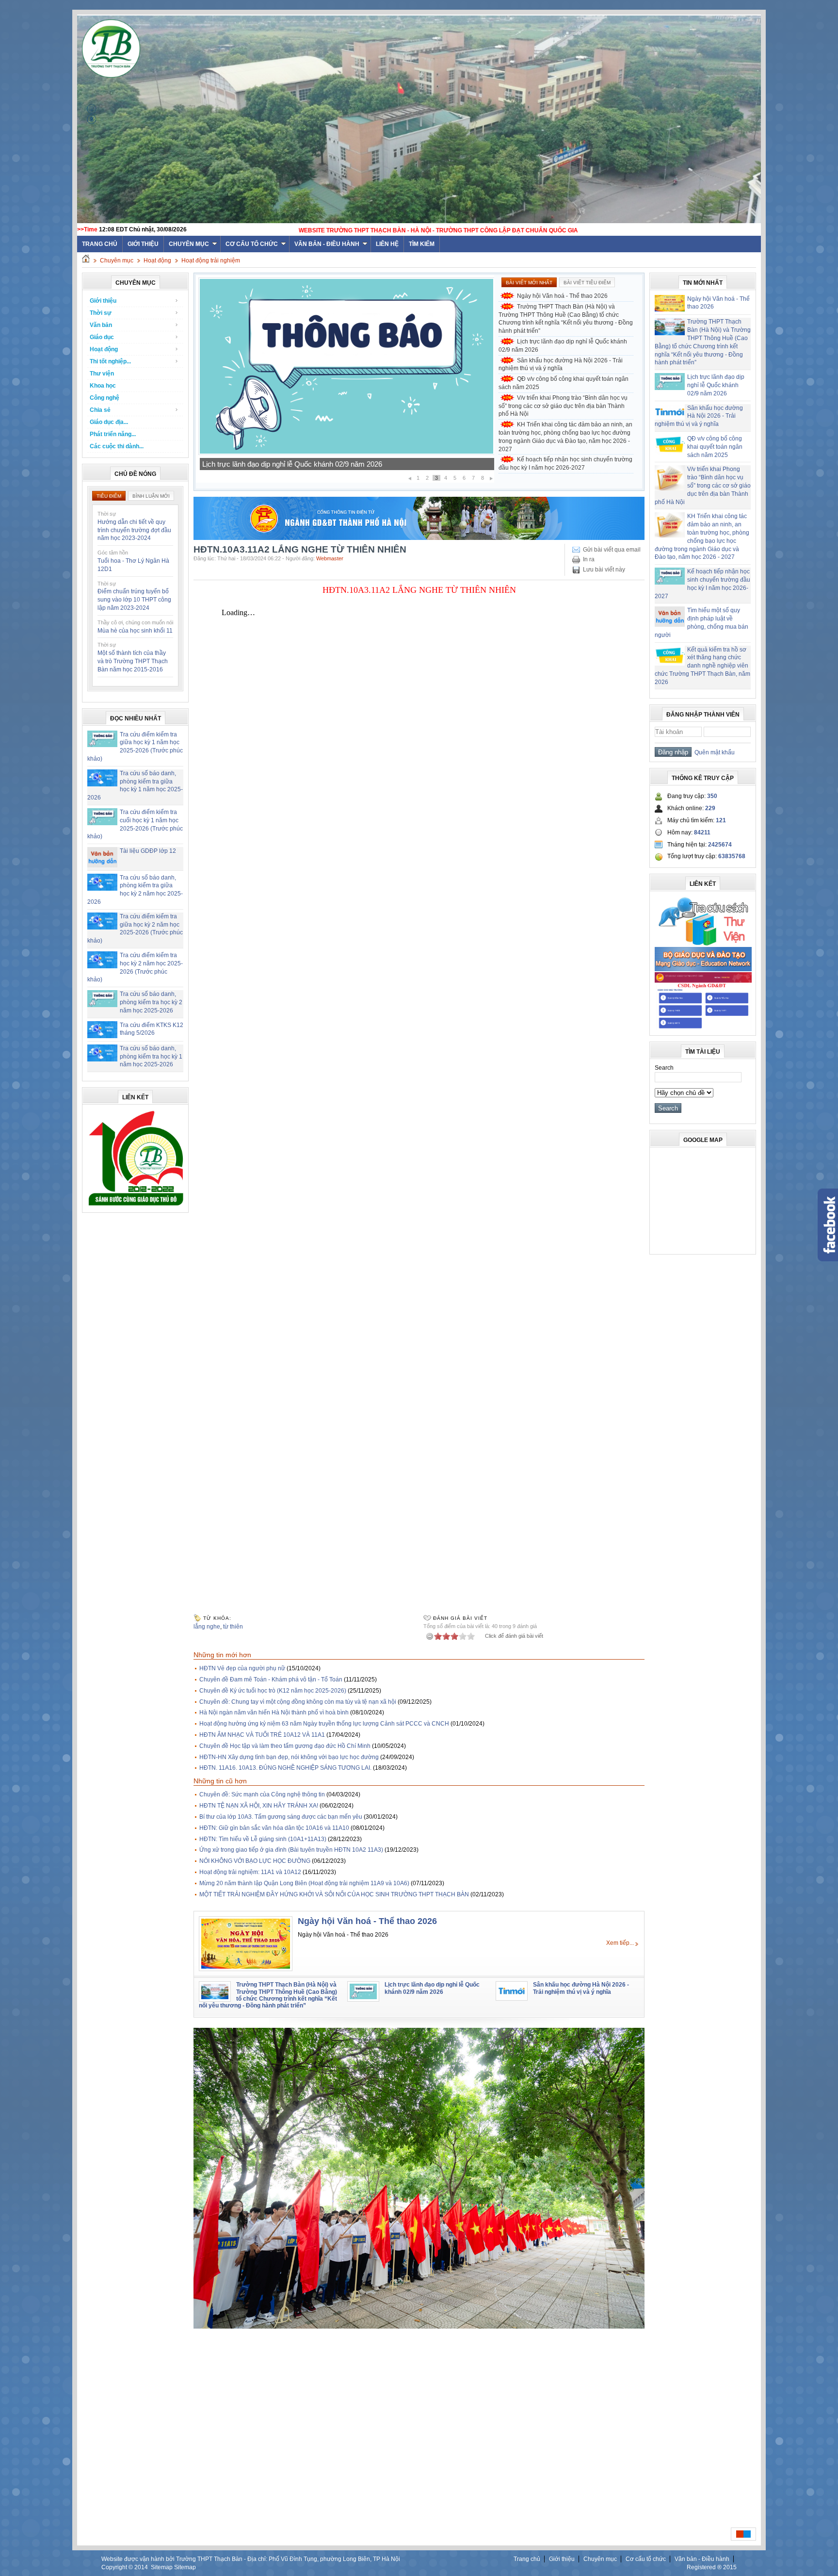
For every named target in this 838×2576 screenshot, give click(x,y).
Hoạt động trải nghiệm (211, 261)
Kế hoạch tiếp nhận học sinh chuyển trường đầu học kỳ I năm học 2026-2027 (565, 464)
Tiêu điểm (109, 496)
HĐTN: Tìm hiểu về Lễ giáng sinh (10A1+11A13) (263, 1839)
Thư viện (102, 374)
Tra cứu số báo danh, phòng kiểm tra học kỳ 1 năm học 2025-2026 (151, 1057)
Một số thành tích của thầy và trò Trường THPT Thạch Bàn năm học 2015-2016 (133, 661)
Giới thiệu (143, 244)
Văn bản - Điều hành (327, 244)
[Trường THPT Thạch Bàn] (136, 1206)
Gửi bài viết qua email (612, 550)
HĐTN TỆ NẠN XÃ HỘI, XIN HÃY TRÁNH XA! (259, 1806)
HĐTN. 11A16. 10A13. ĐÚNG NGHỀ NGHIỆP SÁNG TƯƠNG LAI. (285, 1768)
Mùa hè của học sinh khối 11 (135, 631)
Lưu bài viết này (604, 570)
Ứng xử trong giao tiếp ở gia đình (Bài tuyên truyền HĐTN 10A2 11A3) (291, 1850)
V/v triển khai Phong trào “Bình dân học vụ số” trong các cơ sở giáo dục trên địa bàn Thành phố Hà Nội (563, 406)
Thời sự (101, 313)
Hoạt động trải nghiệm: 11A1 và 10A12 (250, 1872)
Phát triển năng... (113, 434)
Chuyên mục (189, 244)
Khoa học (103, 386)
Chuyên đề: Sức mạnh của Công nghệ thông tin (262, 1794)
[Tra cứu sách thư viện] (703, 944)
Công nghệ (105, 398)
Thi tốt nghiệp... (110, 361)
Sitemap (162, 2567)
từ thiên (233, 1627)
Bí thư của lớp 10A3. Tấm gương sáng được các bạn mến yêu (281, 1817)
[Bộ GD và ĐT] (703, 969)
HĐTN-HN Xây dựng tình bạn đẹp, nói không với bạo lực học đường (289, 1757)
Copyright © (118, 2567)
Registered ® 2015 (712, 2567)
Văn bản (101, 325)
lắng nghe (207, 1627)
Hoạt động (157, 261)
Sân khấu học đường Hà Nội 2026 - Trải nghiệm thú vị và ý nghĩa (561, 365)
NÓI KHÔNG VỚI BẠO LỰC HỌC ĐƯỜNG (255, 1861)
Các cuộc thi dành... (117, 446)
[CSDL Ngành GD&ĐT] (703, 1028)
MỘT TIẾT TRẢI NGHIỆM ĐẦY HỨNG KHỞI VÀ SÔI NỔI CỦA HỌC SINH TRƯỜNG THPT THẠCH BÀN (334, 1894)
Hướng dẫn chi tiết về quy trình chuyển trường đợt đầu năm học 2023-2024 (134, 530)
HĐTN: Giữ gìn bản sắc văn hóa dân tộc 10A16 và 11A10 (274, 1828)
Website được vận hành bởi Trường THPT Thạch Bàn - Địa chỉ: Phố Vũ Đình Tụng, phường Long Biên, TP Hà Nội (251, 2559)
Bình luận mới (151, 496)
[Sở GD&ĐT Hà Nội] (419, 538)
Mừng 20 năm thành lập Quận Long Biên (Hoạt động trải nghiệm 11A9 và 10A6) (304, 1883)
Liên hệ (387, 244)
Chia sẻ (100, 410)
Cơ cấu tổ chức (252, 244)
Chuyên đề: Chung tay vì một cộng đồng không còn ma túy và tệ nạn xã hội (298, 1702)
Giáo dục (102, 337)
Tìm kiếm (422, 244)
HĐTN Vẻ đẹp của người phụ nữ (242, 1668)
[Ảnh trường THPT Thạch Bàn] (419, 2327)
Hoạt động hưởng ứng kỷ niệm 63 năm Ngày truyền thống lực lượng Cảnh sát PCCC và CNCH (324, 1724)
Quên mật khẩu (713, 752)
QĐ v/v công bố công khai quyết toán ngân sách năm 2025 (295, 464)
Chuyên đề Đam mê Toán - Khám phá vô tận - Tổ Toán (271, 1679)
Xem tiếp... (620, 1943)
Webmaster (330, 558)
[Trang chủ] (86, 261)
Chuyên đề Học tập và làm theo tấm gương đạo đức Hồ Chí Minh (285, 1746)
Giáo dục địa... (109, 422)
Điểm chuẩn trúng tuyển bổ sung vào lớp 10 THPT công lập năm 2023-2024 (134, 600)
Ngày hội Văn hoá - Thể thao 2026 (562, 296)
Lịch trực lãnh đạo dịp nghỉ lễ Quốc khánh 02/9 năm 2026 (563, 346)
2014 (141, 2567)
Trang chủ (527, 2559)
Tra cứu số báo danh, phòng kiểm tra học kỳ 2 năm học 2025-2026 (151, 1002)
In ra (589, 559)
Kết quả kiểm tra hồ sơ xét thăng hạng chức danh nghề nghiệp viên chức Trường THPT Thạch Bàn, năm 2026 (702, 666)
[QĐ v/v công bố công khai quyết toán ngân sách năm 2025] (346, 453)
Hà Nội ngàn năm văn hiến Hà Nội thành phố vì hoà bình (274, 1712)
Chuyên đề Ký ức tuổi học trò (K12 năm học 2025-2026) (273, 1691)
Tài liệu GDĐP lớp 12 (148, 851)
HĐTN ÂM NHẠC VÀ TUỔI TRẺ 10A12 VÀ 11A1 (262, 1735)
